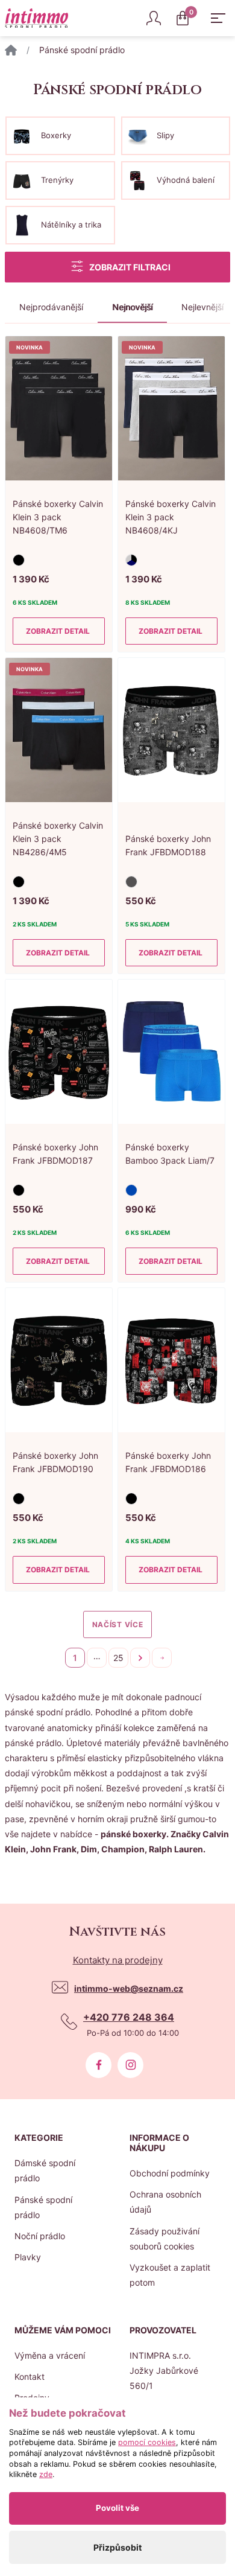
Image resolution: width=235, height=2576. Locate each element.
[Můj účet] (154, 18)
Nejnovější (132, 307)
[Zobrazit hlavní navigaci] (218, 18)
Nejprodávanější (51, 307)
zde (46, 2474)
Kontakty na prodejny (118, 1960)
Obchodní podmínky (170, 2173)
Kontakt (30, 2377)
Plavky (28, 2257)
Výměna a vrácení (50, 2355)
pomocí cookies (147, 2442)
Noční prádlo (40, 2236)
